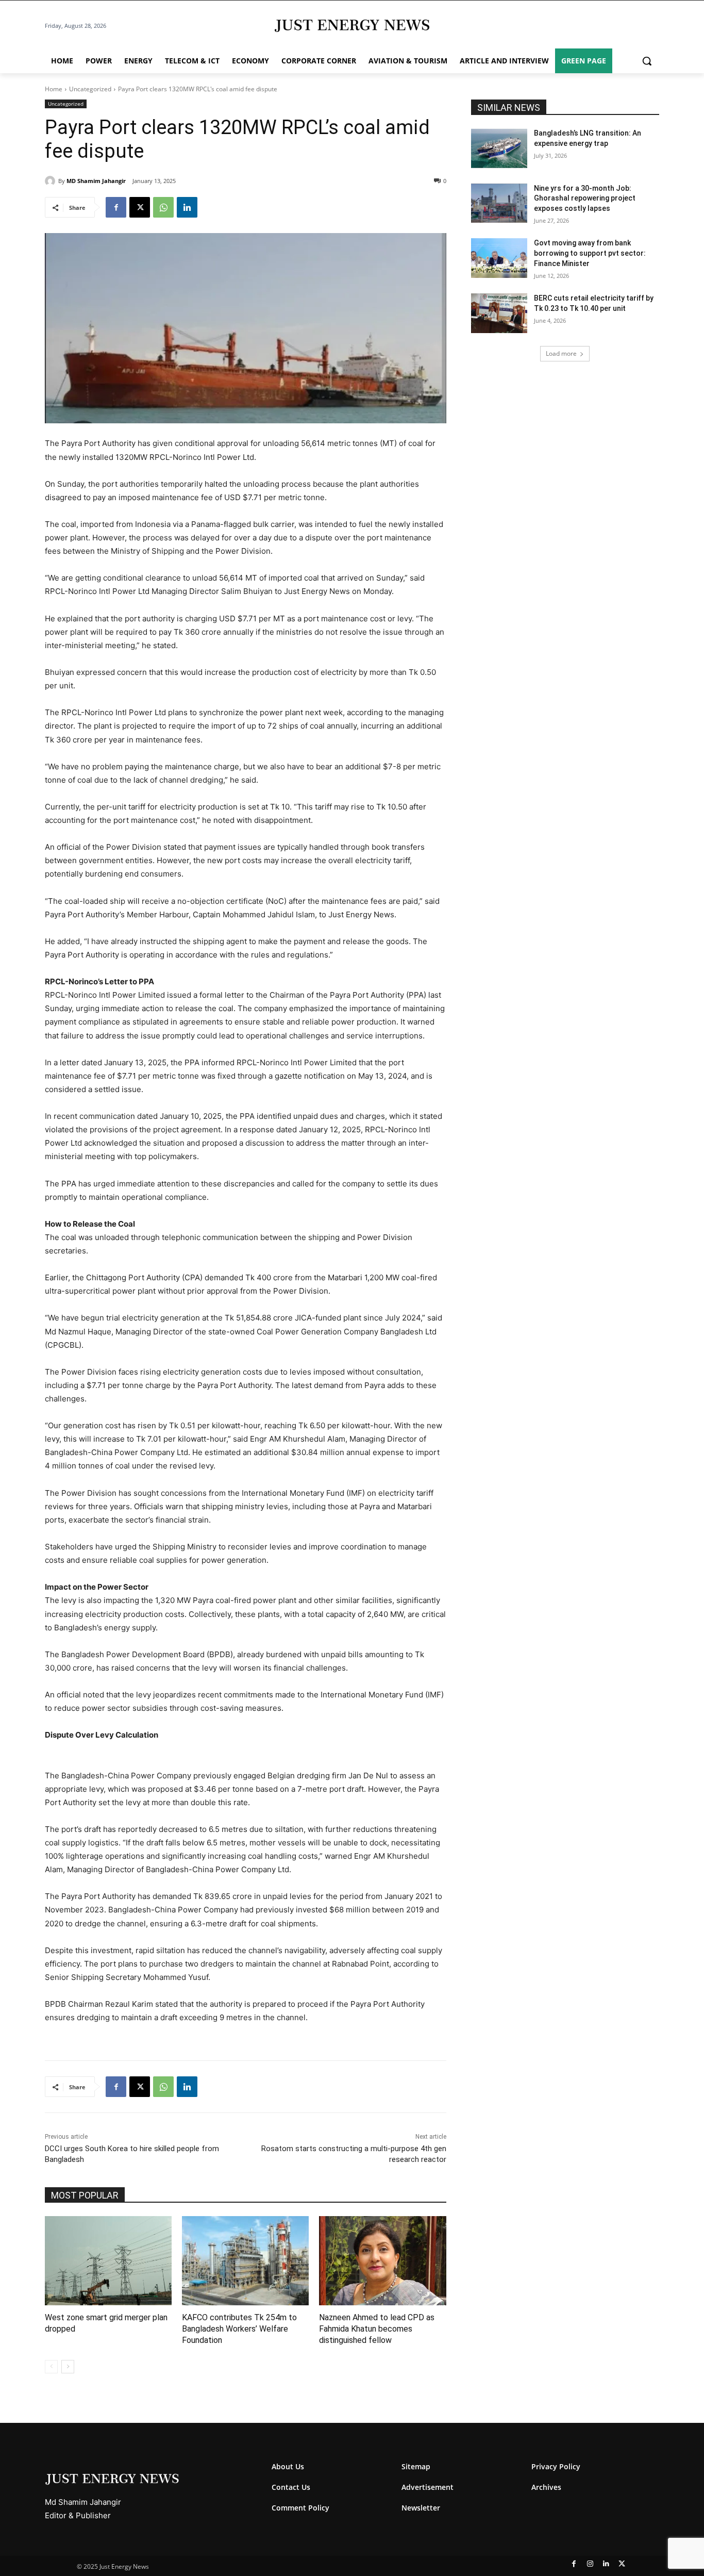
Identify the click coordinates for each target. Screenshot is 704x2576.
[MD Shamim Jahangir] (52, 181)
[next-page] (68, 2367)
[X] (140, 207)
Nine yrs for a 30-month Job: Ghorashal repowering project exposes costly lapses (585, 198)
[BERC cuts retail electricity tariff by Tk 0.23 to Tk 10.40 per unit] (499, 313)
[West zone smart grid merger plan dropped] (108, 2260)
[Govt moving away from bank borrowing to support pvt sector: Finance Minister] (499, 258)
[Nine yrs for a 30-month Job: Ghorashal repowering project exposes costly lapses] (499, 203)
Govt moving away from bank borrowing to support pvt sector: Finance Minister (590, 253)
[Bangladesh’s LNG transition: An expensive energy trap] (499, 148)
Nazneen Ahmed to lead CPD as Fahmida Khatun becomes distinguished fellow (377, 2329)
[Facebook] (116, 207)
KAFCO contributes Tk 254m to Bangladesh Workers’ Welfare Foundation (239, 2329)
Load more (561, 353)
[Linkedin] (187, 207)
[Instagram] (590, 2564)
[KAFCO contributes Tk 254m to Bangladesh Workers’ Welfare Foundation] (245, 2260)
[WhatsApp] (163, 207)
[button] (647, 61)
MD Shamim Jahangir (96, 181)
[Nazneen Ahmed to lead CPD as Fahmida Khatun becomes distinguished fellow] (382, 2260)
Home (54, 89)
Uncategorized (90, 89)
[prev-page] (51, 2367)
